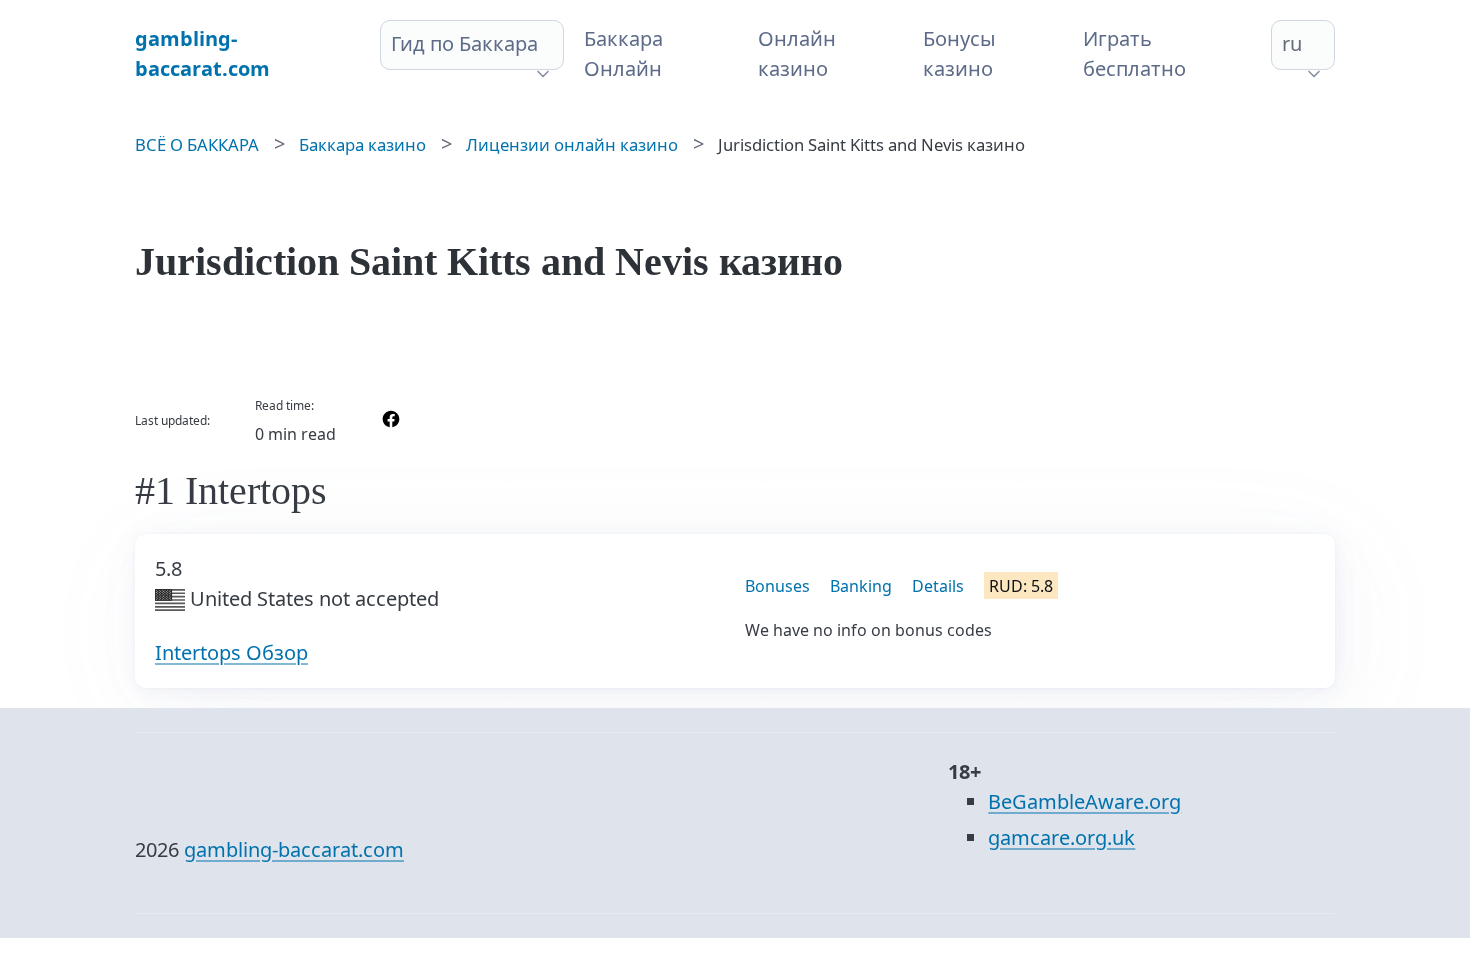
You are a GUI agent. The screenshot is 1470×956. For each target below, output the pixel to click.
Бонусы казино (959, 53)
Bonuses (777, 586)
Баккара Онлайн (623, 53)
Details (938, 586)
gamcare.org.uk (1061, 837)
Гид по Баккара (464, 43)
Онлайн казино (797, 53)
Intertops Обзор (231, 652)
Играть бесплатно (1134, 53)
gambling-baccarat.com (294, 849)
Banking (861, 586)
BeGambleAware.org (1084, 801)
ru (1292, 43)
